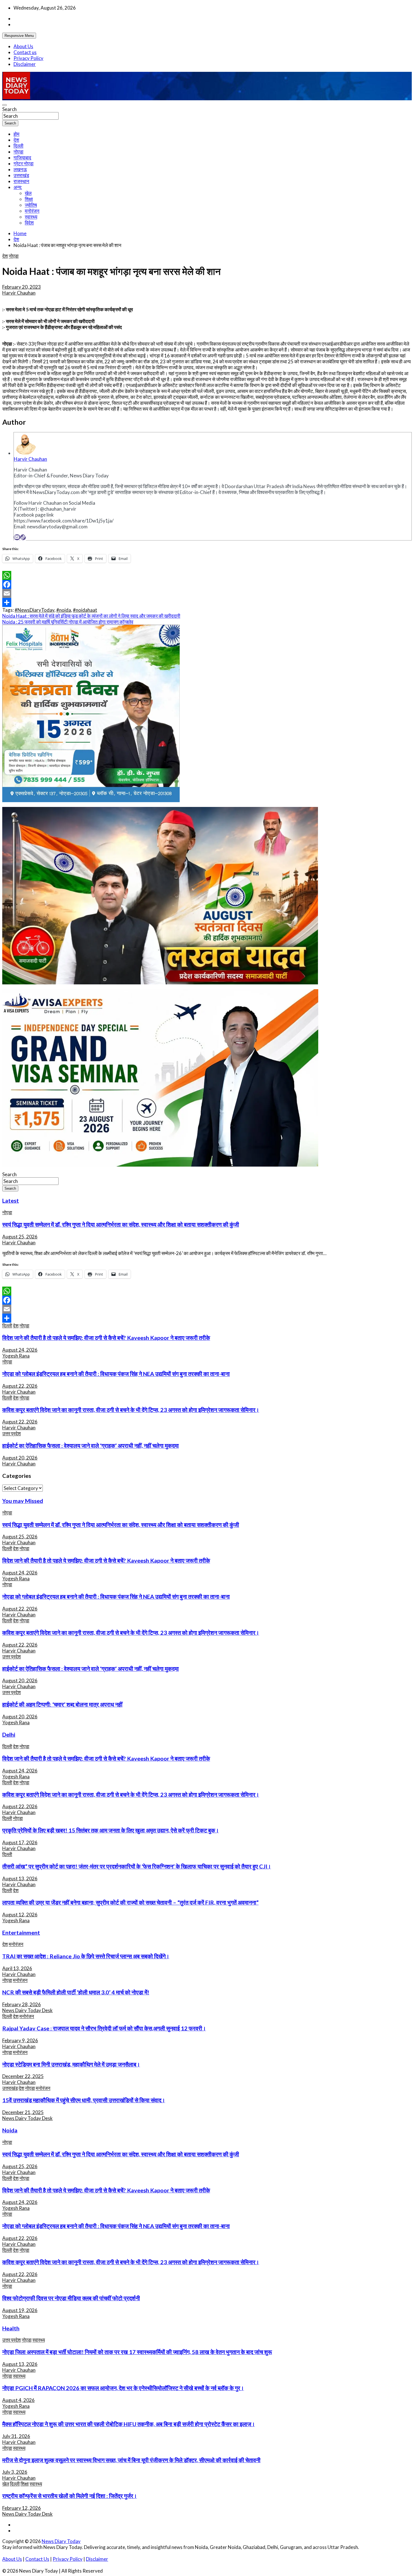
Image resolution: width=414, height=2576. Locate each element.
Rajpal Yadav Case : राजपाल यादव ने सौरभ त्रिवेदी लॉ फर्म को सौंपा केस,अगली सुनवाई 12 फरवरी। (104, 2028)
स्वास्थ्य (31, 217)
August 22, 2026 (20, 1386)
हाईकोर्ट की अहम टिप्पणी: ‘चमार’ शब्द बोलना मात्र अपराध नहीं (62, 1704)
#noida (64, 610)
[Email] (17, 537)
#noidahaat (85, 610)
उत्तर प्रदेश (12, 1433)
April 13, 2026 (17, 1968)
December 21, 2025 (23, 2112)
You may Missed (23, 1501)
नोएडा (18, 152)
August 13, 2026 (20, 1878)
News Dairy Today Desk (27, 2010)
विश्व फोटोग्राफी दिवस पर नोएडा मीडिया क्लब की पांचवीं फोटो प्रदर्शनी (71, 2298)
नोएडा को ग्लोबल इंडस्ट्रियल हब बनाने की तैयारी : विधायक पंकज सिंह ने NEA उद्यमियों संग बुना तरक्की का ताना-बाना (116, 1374)
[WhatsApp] (207, 575)
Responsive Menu (19, 36)
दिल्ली (18, 146)
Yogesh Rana (16, 1356)
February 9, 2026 (20, 2040)
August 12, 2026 (20, 1915)
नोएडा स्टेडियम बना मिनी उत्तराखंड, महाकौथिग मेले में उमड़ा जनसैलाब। (71, 2064)
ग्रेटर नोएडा (24, 163)
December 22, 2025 (23, 2076)
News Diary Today (61, 2541)
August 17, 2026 (20, 1842)
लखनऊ (20, 169)
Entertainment (21, 1932)
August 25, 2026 (20, 1237)
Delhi (9, 1734)
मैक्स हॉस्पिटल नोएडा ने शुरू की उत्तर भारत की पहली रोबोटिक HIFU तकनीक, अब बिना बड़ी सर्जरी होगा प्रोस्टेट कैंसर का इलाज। (129, 2424)
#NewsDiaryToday (34, 610)
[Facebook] (207, 584)
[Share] (207, 602)
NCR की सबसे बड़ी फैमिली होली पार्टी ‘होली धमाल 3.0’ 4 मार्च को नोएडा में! (76, 1992)
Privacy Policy (28, 58)
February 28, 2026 (22, 2004)
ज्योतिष (31, 205)
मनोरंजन (32, 211)
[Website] (23, 537)
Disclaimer (25, 64)
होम (16, 134)
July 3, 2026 (15, 2472)
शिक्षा (29, 199)
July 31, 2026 (16, 2436)
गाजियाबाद (22, 158)
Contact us (25, 52)
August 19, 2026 (20, 2310)
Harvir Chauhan (19, 293)
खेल (28, 193)
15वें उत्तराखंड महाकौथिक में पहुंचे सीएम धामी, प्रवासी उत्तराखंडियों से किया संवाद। (84, 2100)
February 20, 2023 (22, 287)
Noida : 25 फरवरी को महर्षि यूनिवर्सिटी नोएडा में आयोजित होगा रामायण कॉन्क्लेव (68, 622)
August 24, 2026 (20, 1350)
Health (11, 2328)
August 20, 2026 (20, 1458)
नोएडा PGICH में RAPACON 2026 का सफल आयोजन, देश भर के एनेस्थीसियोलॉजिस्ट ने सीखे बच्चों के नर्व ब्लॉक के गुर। (123, 2388)
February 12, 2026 (22, 2508)
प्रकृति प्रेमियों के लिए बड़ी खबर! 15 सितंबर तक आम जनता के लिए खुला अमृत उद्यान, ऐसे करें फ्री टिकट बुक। (111, 1830)
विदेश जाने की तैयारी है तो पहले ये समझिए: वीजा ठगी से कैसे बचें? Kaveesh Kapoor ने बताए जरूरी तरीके (106, 1338)
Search (9, 109)
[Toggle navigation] (5, 105)
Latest (11, 1200)
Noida (10, 2130)
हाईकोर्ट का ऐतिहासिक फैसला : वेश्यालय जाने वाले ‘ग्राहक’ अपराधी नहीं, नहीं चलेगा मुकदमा (91, 1445)
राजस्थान (21, 181)
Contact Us (37, 2559)
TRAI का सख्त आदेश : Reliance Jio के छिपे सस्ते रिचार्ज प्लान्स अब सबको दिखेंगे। (86, 1956)
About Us (23, 46)
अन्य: (18, 187)
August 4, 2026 (18, 2400)
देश (16, 140)
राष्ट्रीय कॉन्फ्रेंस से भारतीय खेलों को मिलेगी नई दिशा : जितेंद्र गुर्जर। (70, 2496)
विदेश (29, 223)
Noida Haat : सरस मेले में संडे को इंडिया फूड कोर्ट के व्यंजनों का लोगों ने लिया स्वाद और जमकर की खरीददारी (91, 616)
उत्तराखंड (21, 175)
